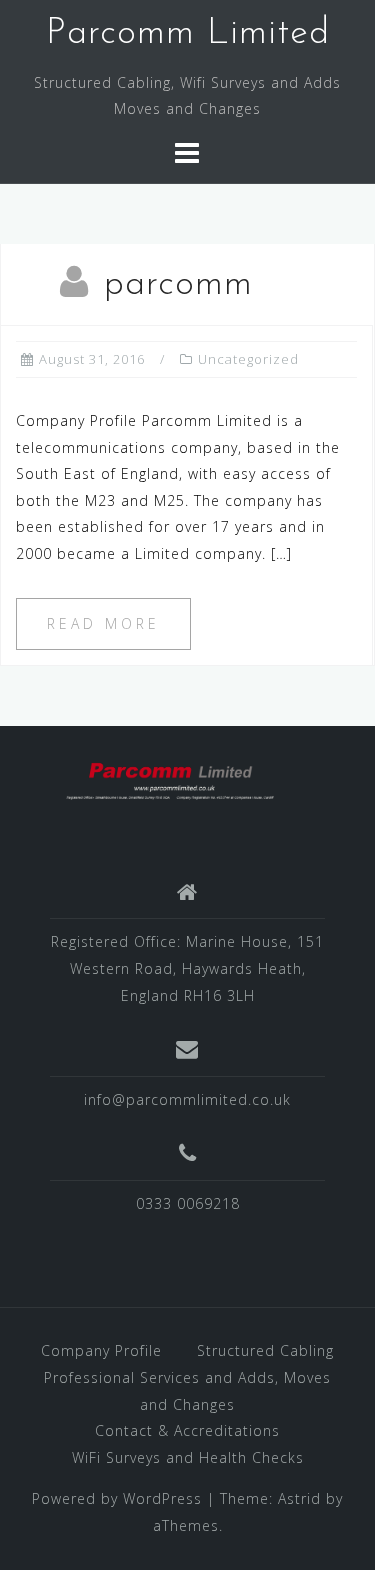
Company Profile (101, 1350)
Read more (103, 623)
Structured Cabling (265, 1350)
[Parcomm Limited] (180, 779)
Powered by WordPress (117, 1498)
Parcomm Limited (188, 34)
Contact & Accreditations (187, 1430)
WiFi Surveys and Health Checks (188, 1457)
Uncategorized (248, 359)
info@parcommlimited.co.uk (187, 1099)
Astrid (299, 1498)
